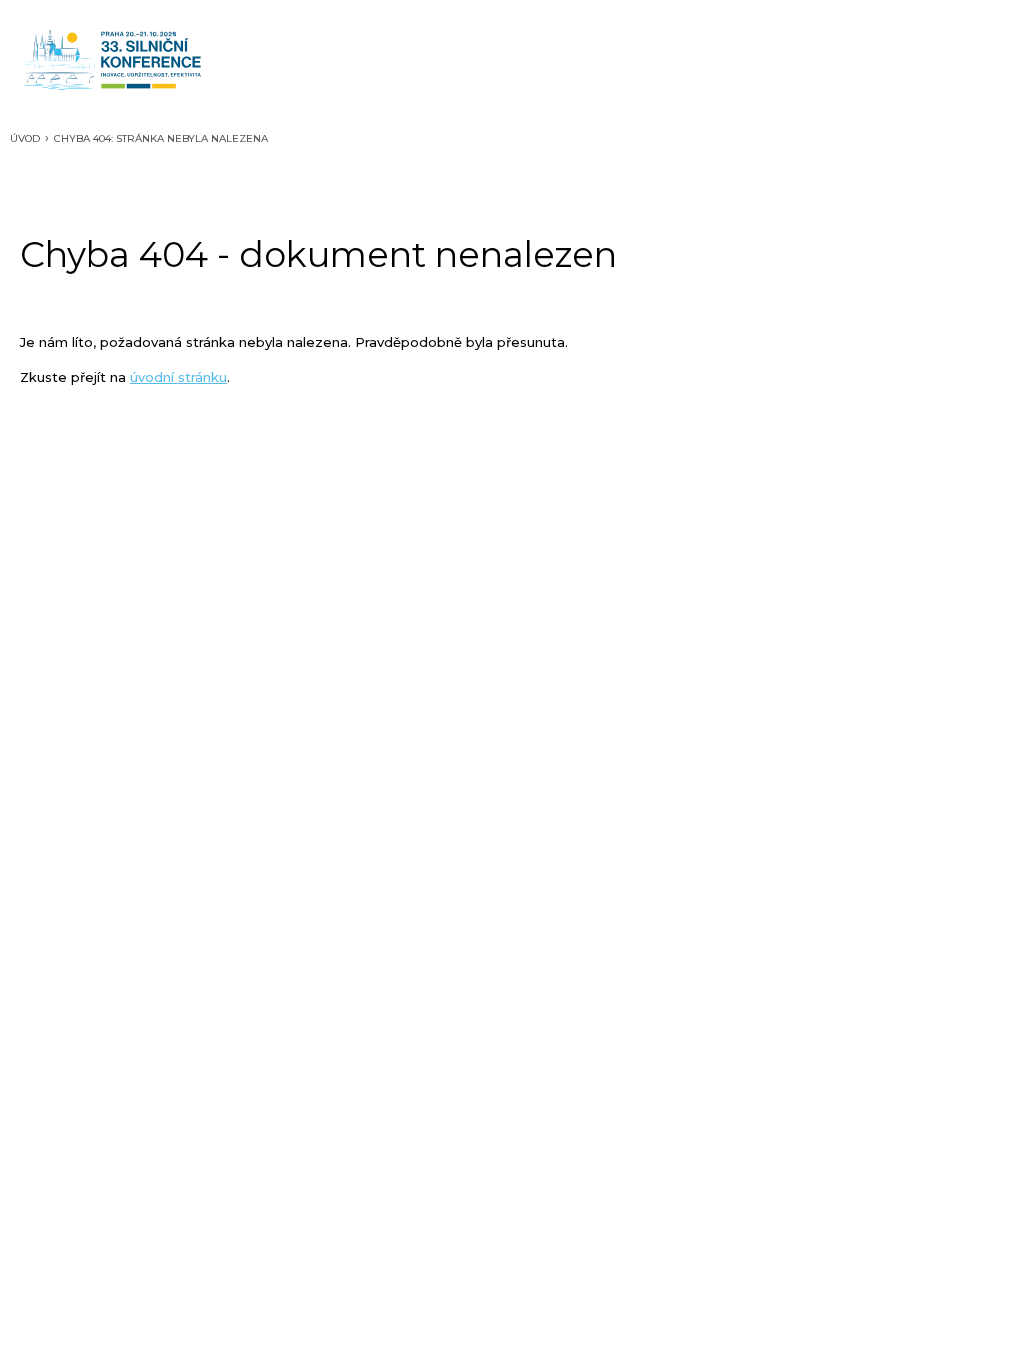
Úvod (25, 138)
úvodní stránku (178, 377)
